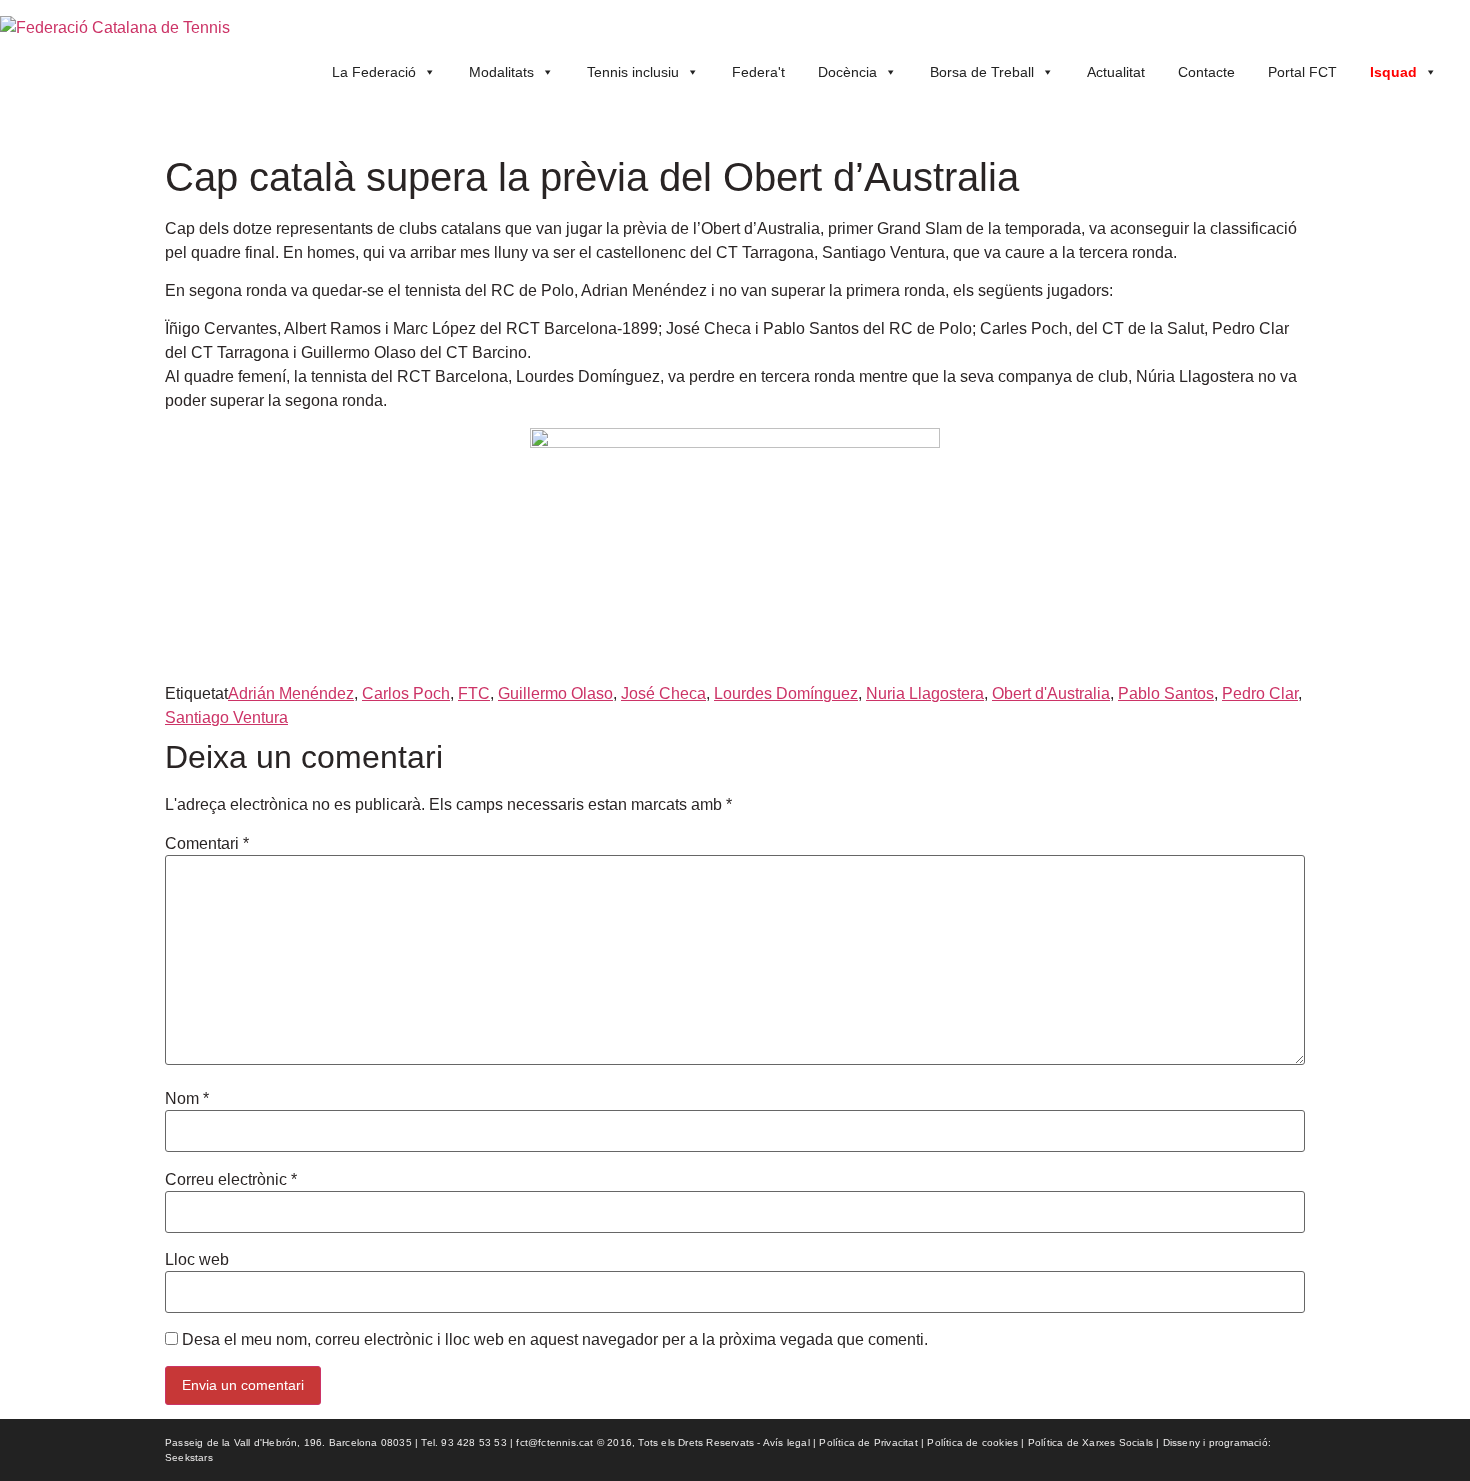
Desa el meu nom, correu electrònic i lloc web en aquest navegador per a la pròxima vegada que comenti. (555, 1340)
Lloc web (197, 1260)
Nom (187, 1099)
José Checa (663, 693)
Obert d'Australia (1051, 693)
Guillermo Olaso (555, 693)
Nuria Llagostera (925, 693)
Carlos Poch (406, 693)
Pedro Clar (1260, 693)
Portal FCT (1302, 72)
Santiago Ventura (226, 717)
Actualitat (1116, 72)
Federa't (758, 72)
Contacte (1206, 72)
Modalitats (501, 72)
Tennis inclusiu (633, 72)
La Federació (374, 72)
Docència (847, 72)
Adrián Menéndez (291, 693)
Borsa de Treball (982, 72)
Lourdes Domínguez (786, 693)
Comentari (207, 844)
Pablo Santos (1166, 693)
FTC (474, 693)
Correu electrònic (231, 1180)
